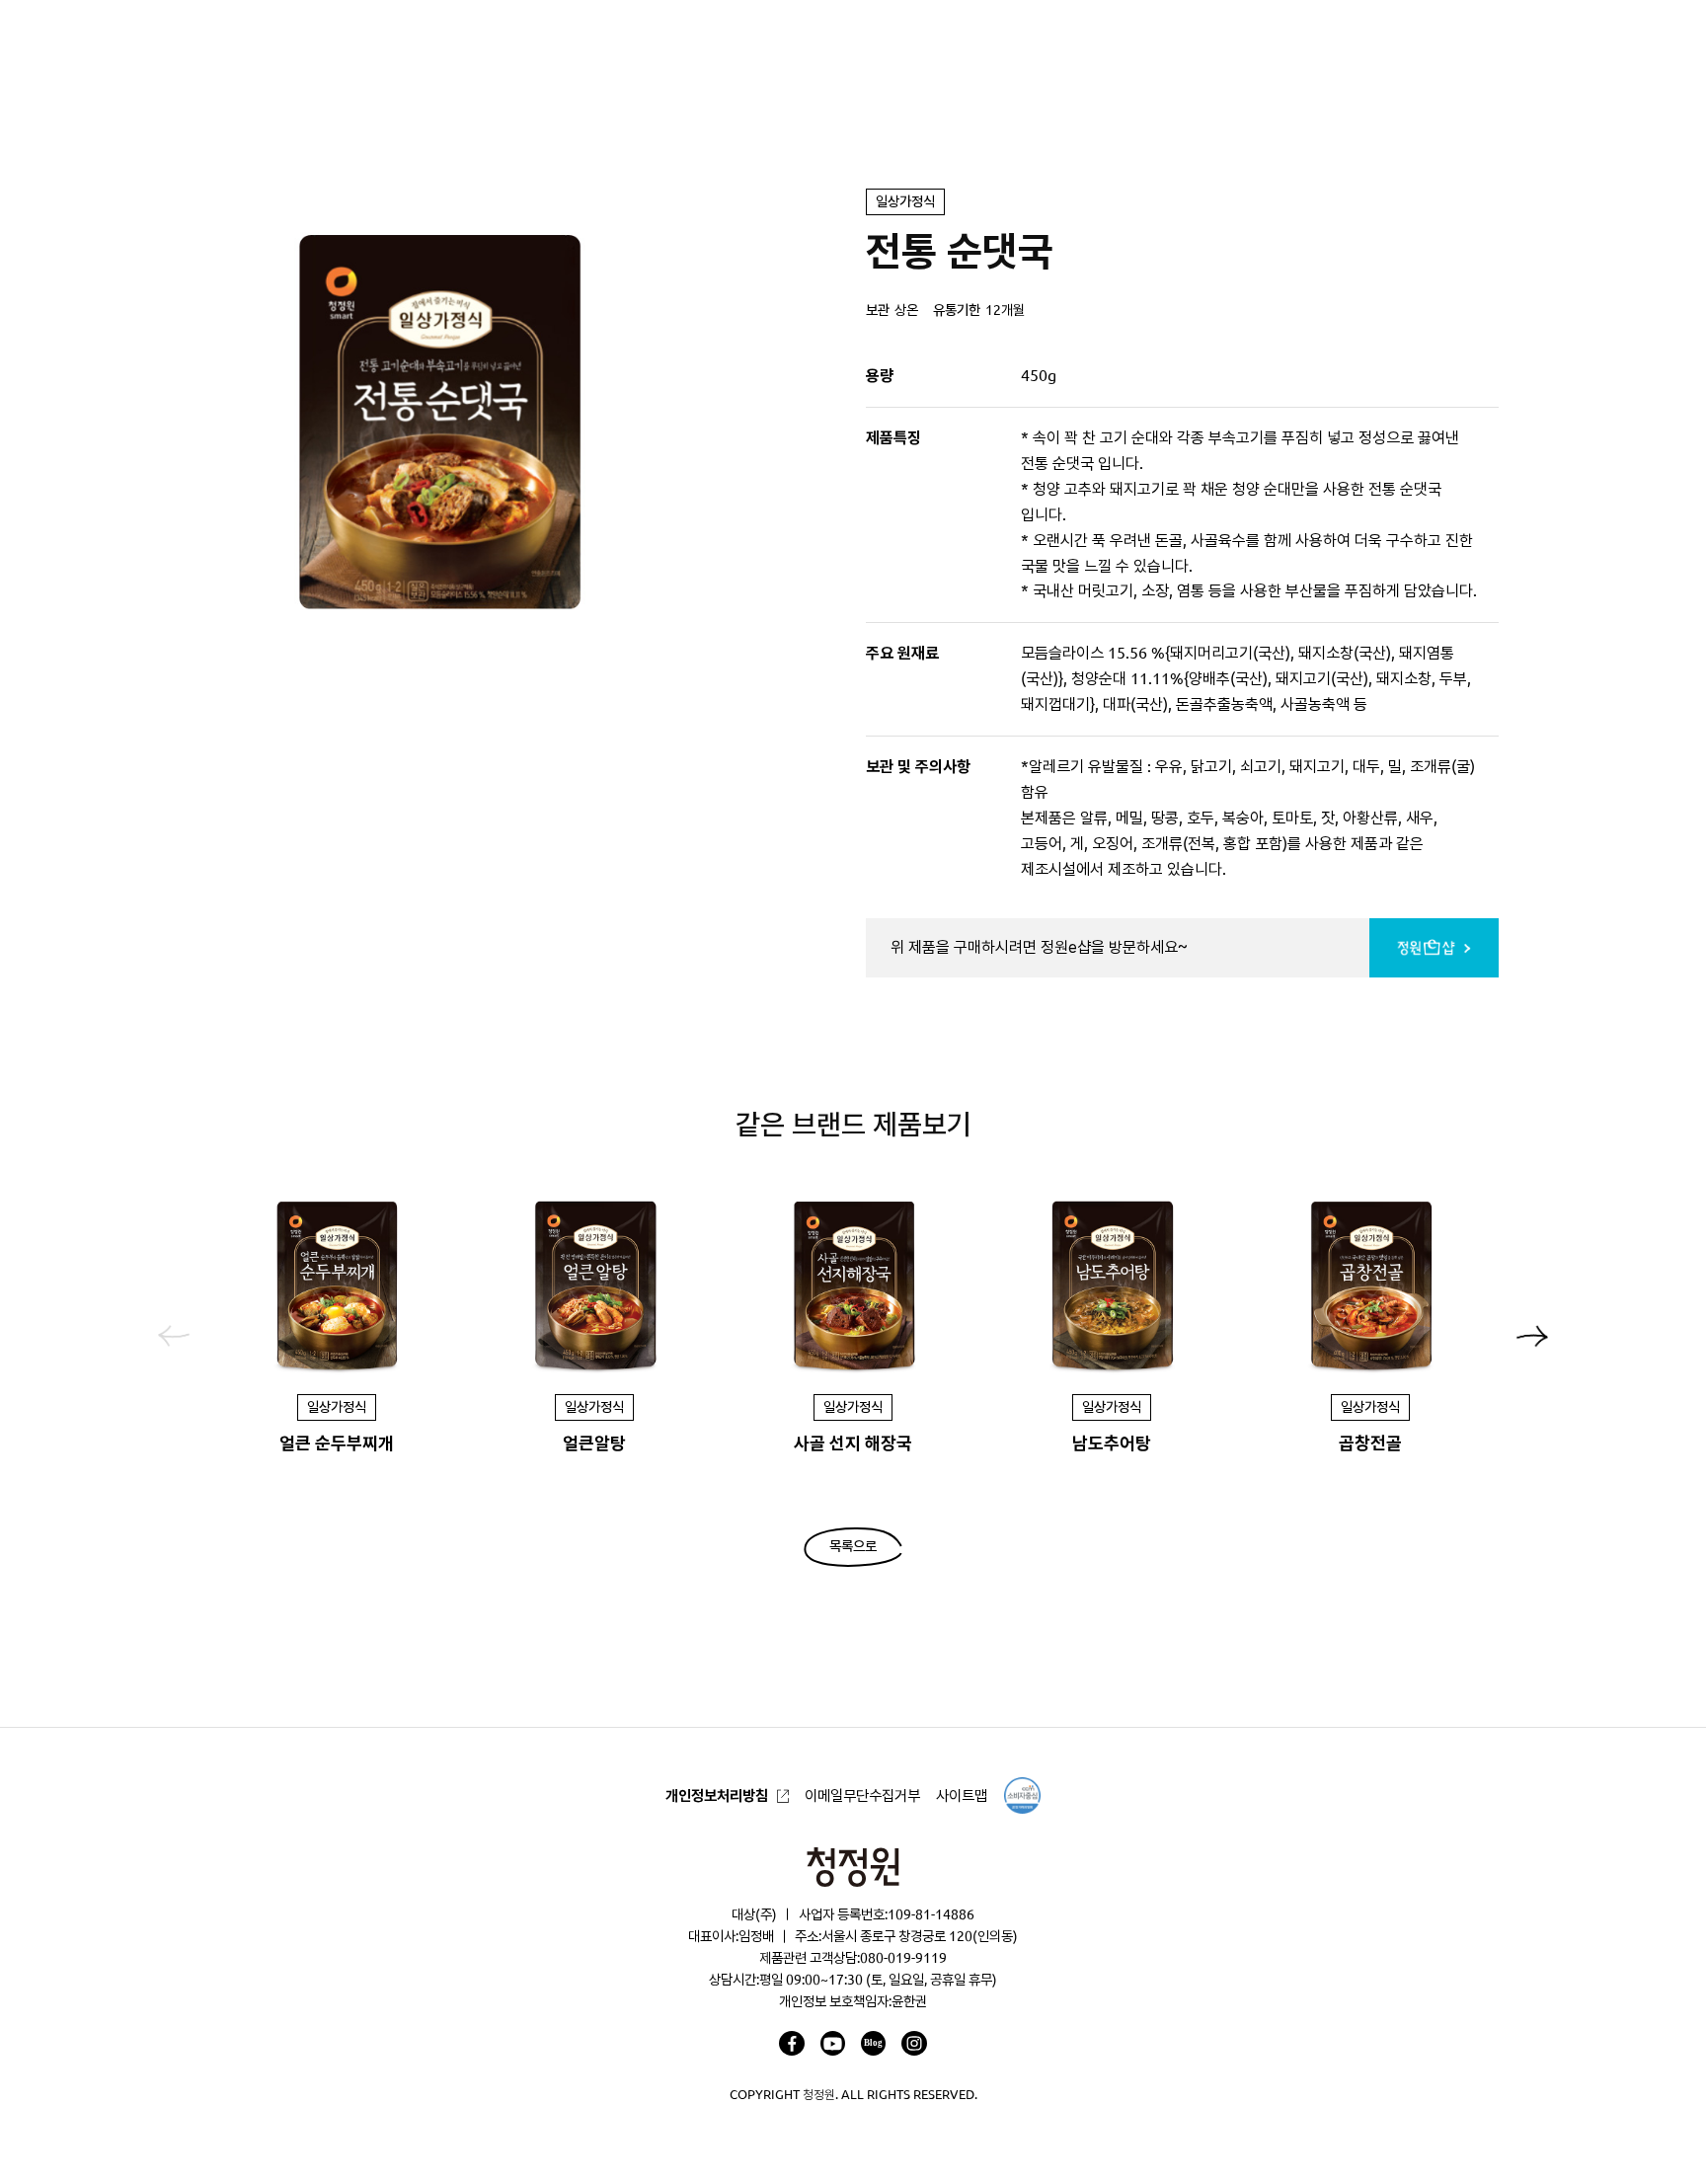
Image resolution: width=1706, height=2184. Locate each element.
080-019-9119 (903, 1958)
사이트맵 (962, 1795)
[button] (1532, 1336)
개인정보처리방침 (717, 1795)
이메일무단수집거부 (862, 1795)
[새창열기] (791, 2043)
